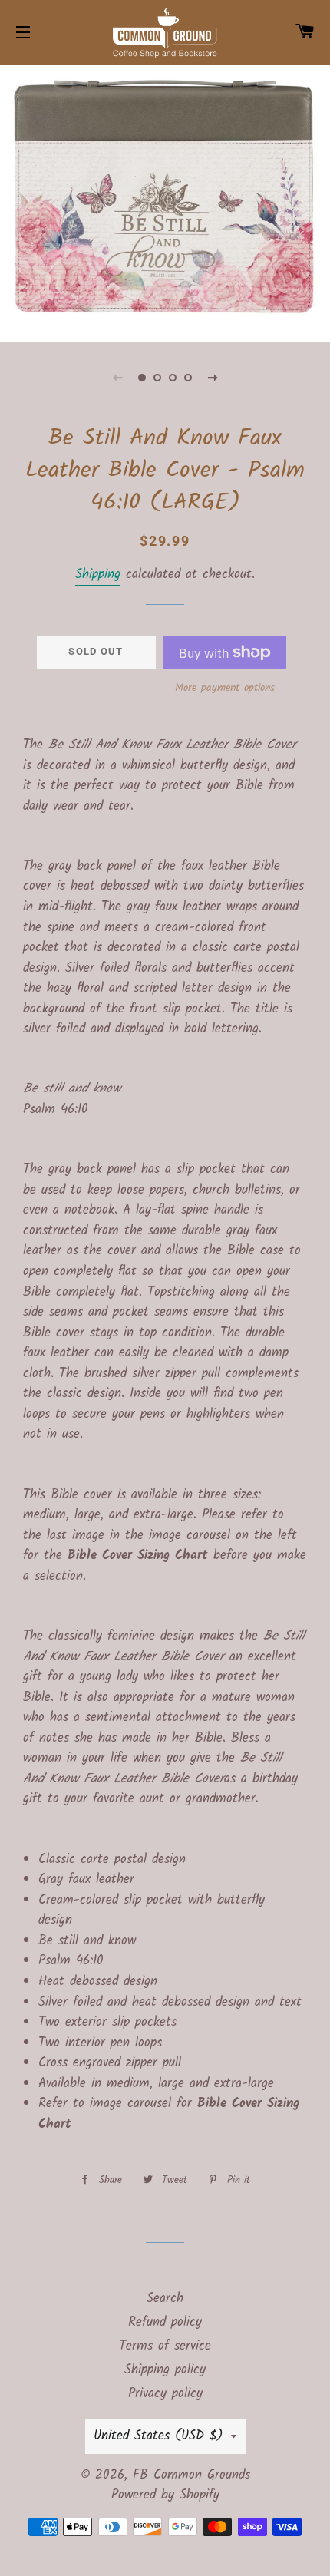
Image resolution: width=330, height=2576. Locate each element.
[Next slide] (213, 378)
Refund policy (165, 2322)
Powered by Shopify (165, 2495)
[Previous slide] (117, 378)
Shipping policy (165, 2370)
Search (165, 2299)
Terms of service (165, 2346)
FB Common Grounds (191, 2475)
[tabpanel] (165, 201)
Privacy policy (165, 2394)
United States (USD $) (158, 2436)
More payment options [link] (225, 688)
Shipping (98, 575)
